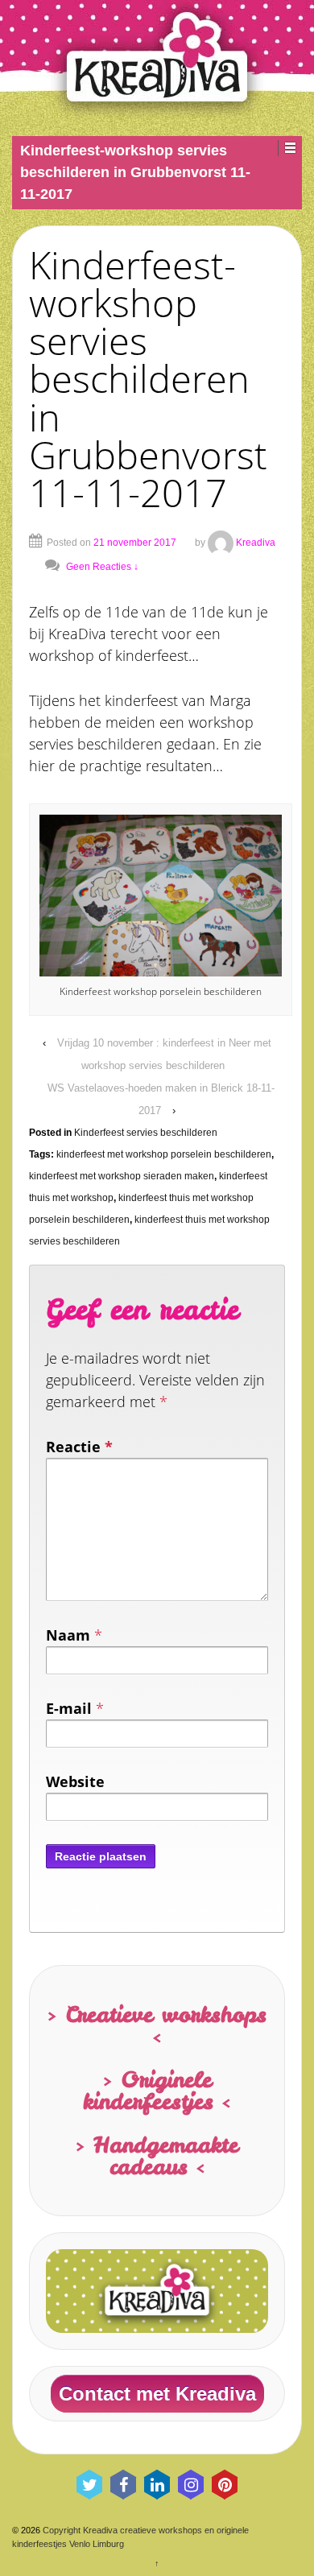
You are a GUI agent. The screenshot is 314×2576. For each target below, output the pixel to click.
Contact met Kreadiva (157, 2394)
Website (75, 1781)
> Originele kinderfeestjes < (157, 2090)
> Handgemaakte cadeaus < (157, 2155)
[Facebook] (123, 2485)
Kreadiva (256, 543)
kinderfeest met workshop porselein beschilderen (164, 1154)
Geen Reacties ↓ (102, 567)
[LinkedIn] (157, 2485)
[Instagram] (191, 2485)
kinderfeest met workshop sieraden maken (122, 1176)
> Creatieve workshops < (157, 2025)
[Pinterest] (225, 2485)
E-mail (69, 1708)
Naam (68, 1635)
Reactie (79, 1447)
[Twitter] (89, 2485)
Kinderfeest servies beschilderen (146, 1133)
